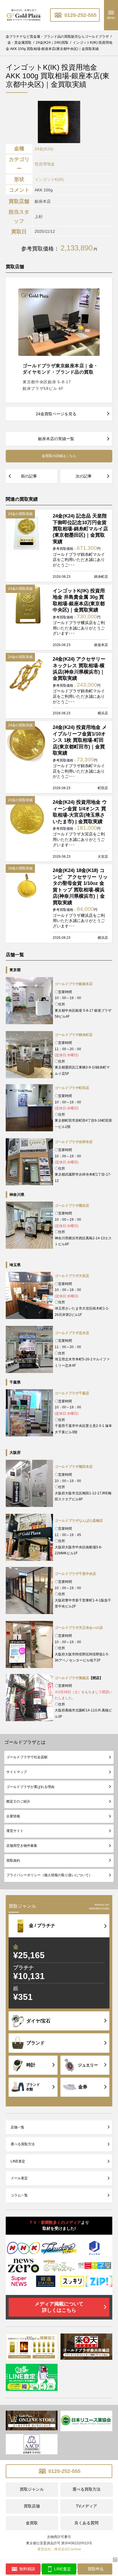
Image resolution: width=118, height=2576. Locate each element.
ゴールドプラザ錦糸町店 (74, 1035)
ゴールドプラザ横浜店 (72, 1206)
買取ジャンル (32, 2489)
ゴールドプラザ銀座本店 (74, 984)
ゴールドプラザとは (25, 1742)
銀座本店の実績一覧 (56, 439)
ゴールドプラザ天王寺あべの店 (79, 1628)
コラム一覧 (19, 2195)
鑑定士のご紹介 (18, 1801)
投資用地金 (45, 164)
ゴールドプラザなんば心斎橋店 (79, 1521)
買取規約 (13, 1861)
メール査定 (19, 2178)
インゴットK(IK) (49, 179)
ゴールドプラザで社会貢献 (27, 1757)
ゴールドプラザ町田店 (72, 1088)
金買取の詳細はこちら (59, 456)
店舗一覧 (17, 2127)
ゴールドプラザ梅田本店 (74, 1467)
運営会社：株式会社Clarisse (59, 2549)
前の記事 (29, 476)
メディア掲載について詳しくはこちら (59, 2307)
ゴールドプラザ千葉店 (72, 1393)
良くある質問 (86, 2523)
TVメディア (86, 2506)
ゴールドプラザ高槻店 (72, 1678)
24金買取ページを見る (56, 414)
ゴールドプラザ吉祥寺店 (74, 1142)
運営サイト (15, 1831)
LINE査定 (18, 2161)
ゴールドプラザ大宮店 (72, 1276)
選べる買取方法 (23, 2144)
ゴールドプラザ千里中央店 (75, 1574)
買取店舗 (32, 2506)
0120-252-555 (80, 15)
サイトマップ (17, 1772)
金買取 (32, 2523)
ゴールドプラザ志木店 (72, 1333)
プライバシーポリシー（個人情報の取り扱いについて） (49, 1875)
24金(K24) (44, 149)
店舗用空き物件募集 (22, 1846)
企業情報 (13, 1816)
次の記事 (84, 476)
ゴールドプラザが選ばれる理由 (30, 1787)
